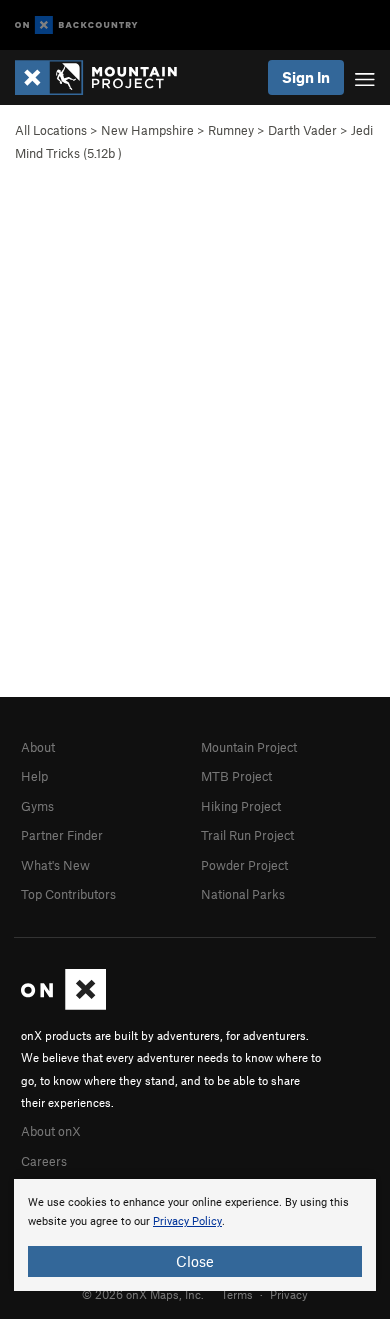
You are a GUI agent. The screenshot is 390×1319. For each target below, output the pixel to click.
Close (195, 1261)
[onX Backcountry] (76, 25)
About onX (51, 1131)
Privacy (289, 1294)
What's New (55, 865)
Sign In (306, 77)
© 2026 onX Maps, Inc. (143, 1294)
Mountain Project (249, 747)
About (38, 747)
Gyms (37, 806)
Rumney (231, 130)
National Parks (243, 894)
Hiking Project (241, 806)
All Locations (51, 130)
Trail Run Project (247, 835)
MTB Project (236, 776)
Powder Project (244, 865)
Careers (44, 1161)
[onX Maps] (63, 1005)
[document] (195, 1235)
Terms (237, 1294)
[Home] (106, 77)
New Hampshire (147, 130)
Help (34, 776)
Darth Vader (302, 130)
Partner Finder (62, 835)
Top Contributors (68, 894)
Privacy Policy (187, 1221)
